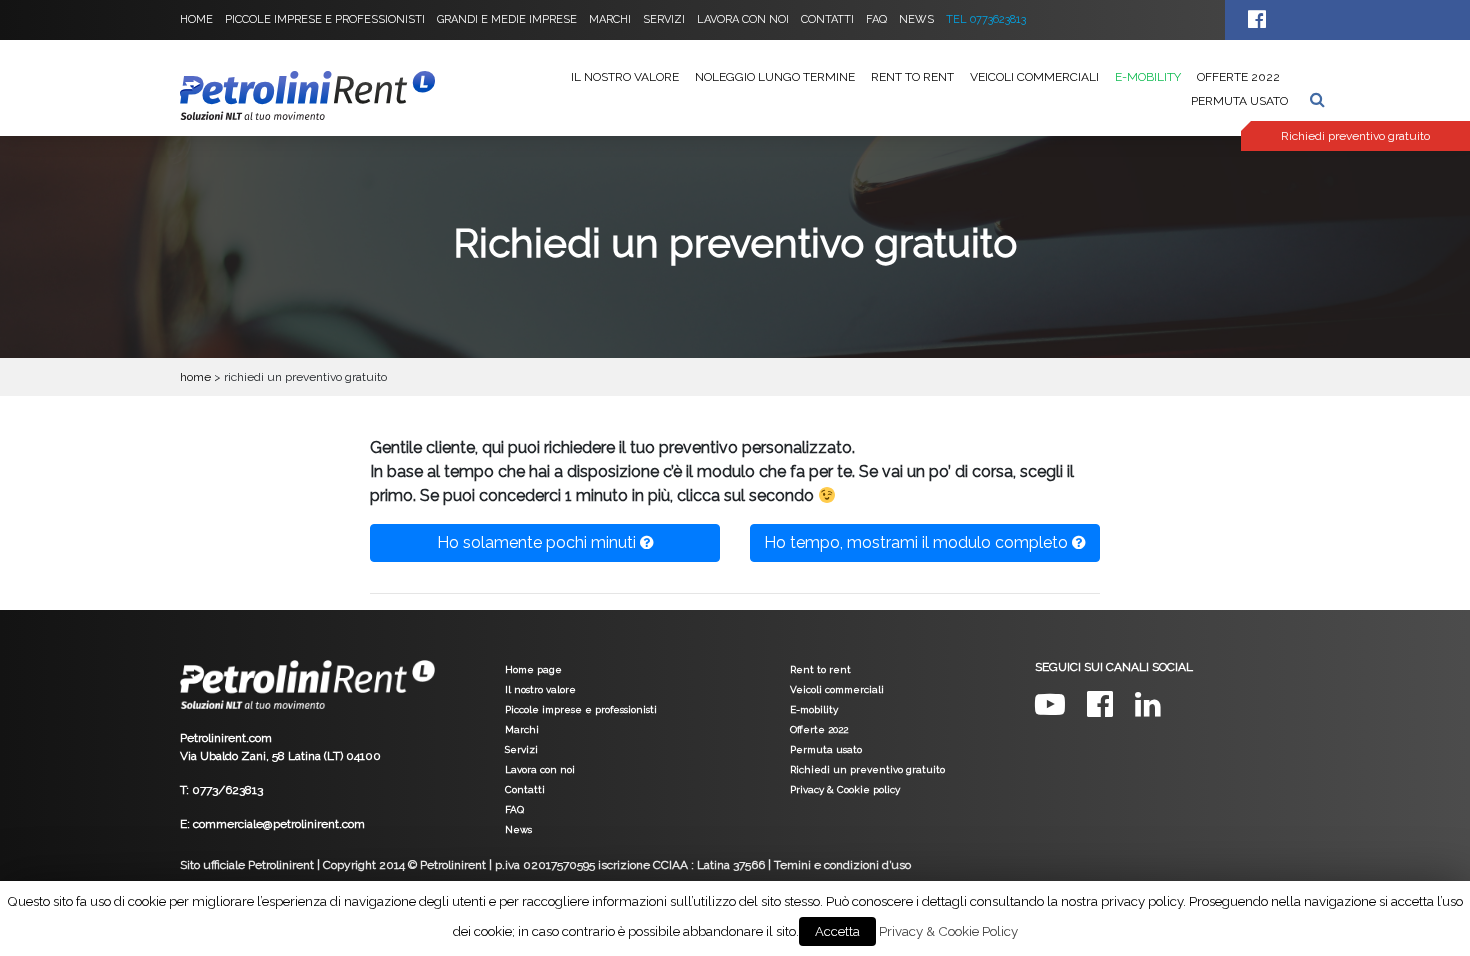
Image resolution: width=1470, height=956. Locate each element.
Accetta (837, 931)
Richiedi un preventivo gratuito (867, 769)
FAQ (876, 19)
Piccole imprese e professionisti (325, 19)
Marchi (610, 19)
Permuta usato (1239, 101)
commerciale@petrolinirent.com (279, 824)
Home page (533, 669)
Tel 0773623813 (986, 19)
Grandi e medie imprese (507, 19)
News (916, 19)
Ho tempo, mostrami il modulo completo (918, 542)
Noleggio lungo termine (775, 77)
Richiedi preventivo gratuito (1355, 136)
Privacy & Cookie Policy (948, 931)
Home (196, 19)
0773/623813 (227, 790)
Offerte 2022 (1238, 77)
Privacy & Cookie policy (845, 789)
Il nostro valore (625, 77)
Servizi (664, 19)
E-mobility (1148, 77)
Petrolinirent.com (226, 738)
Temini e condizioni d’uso (842, 865)
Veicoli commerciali (1034, 77)
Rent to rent (912, 77)
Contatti (827, 19)
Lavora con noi (743, 19)
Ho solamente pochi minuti (538, 542)
